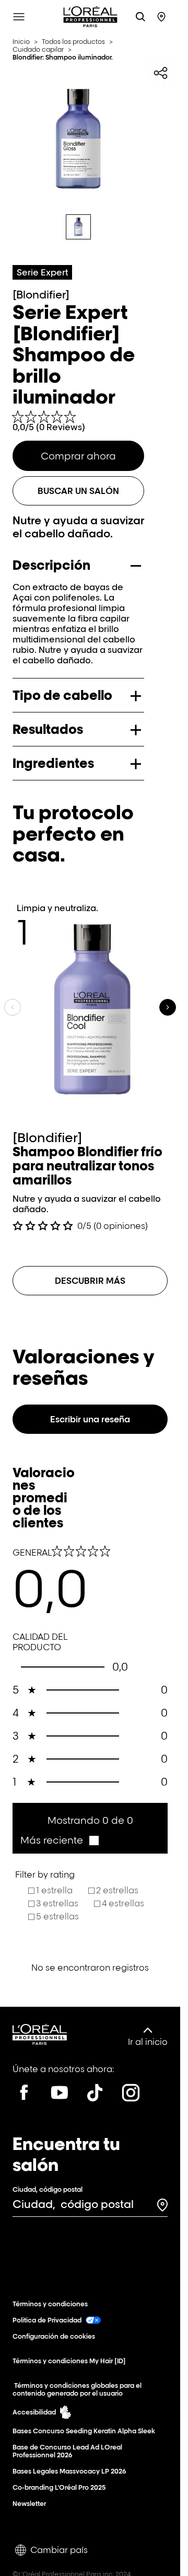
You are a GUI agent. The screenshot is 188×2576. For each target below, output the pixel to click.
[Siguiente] (168, 1007)
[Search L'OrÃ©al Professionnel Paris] (140, 17)
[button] (59, 1840)
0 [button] (90, 1690)
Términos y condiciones (50, 2304)
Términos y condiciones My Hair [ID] (69, 2361)
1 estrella (54, 1890)
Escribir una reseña (90, 1419)
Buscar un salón (78, 491)
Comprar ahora (78, 456)
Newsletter (29, 2504)
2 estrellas (117, 1890)
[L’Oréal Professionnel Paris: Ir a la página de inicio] (90, 17)
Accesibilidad (34, 2412)
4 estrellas (123, 1903)
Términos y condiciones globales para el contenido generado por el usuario (77, 2389)
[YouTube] (60, 2092)
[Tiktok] (95, 2092)
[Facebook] (24, 2092)
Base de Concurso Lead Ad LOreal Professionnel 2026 (67, 2451)
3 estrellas (57, 1903)
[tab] (78, 227)
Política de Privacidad (47, 2320)
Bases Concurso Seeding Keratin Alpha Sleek (84, 2431)
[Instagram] (131, 2092)
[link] (78, 422)
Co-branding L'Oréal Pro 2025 (59, 2487)
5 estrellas (57, 1916)
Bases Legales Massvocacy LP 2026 (69, 2471)
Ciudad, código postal (48, 2189)
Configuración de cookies (54, 2336)
